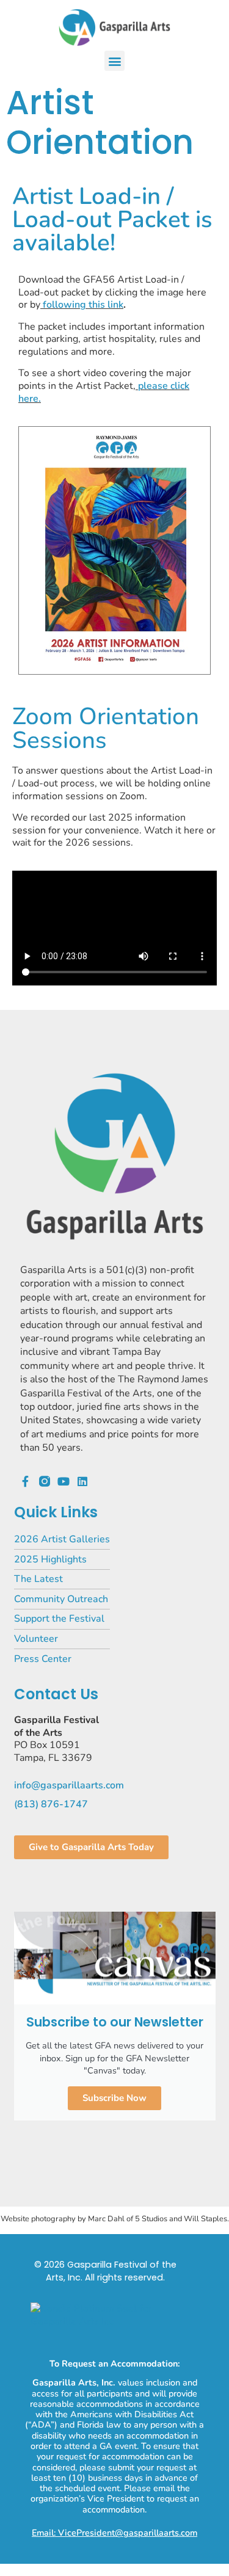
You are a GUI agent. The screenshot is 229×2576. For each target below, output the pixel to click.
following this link (83, 305)
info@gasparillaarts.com (69, 1785)
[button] (114, 61)
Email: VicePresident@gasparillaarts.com (114, 2533)
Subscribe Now (114, 2098)
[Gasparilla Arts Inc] (114, 2321)
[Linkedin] (82, 1481)
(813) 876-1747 (51, 1804)
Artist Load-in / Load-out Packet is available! (112, 220)
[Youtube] (64, 1481)
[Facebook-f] (26, 1481)
